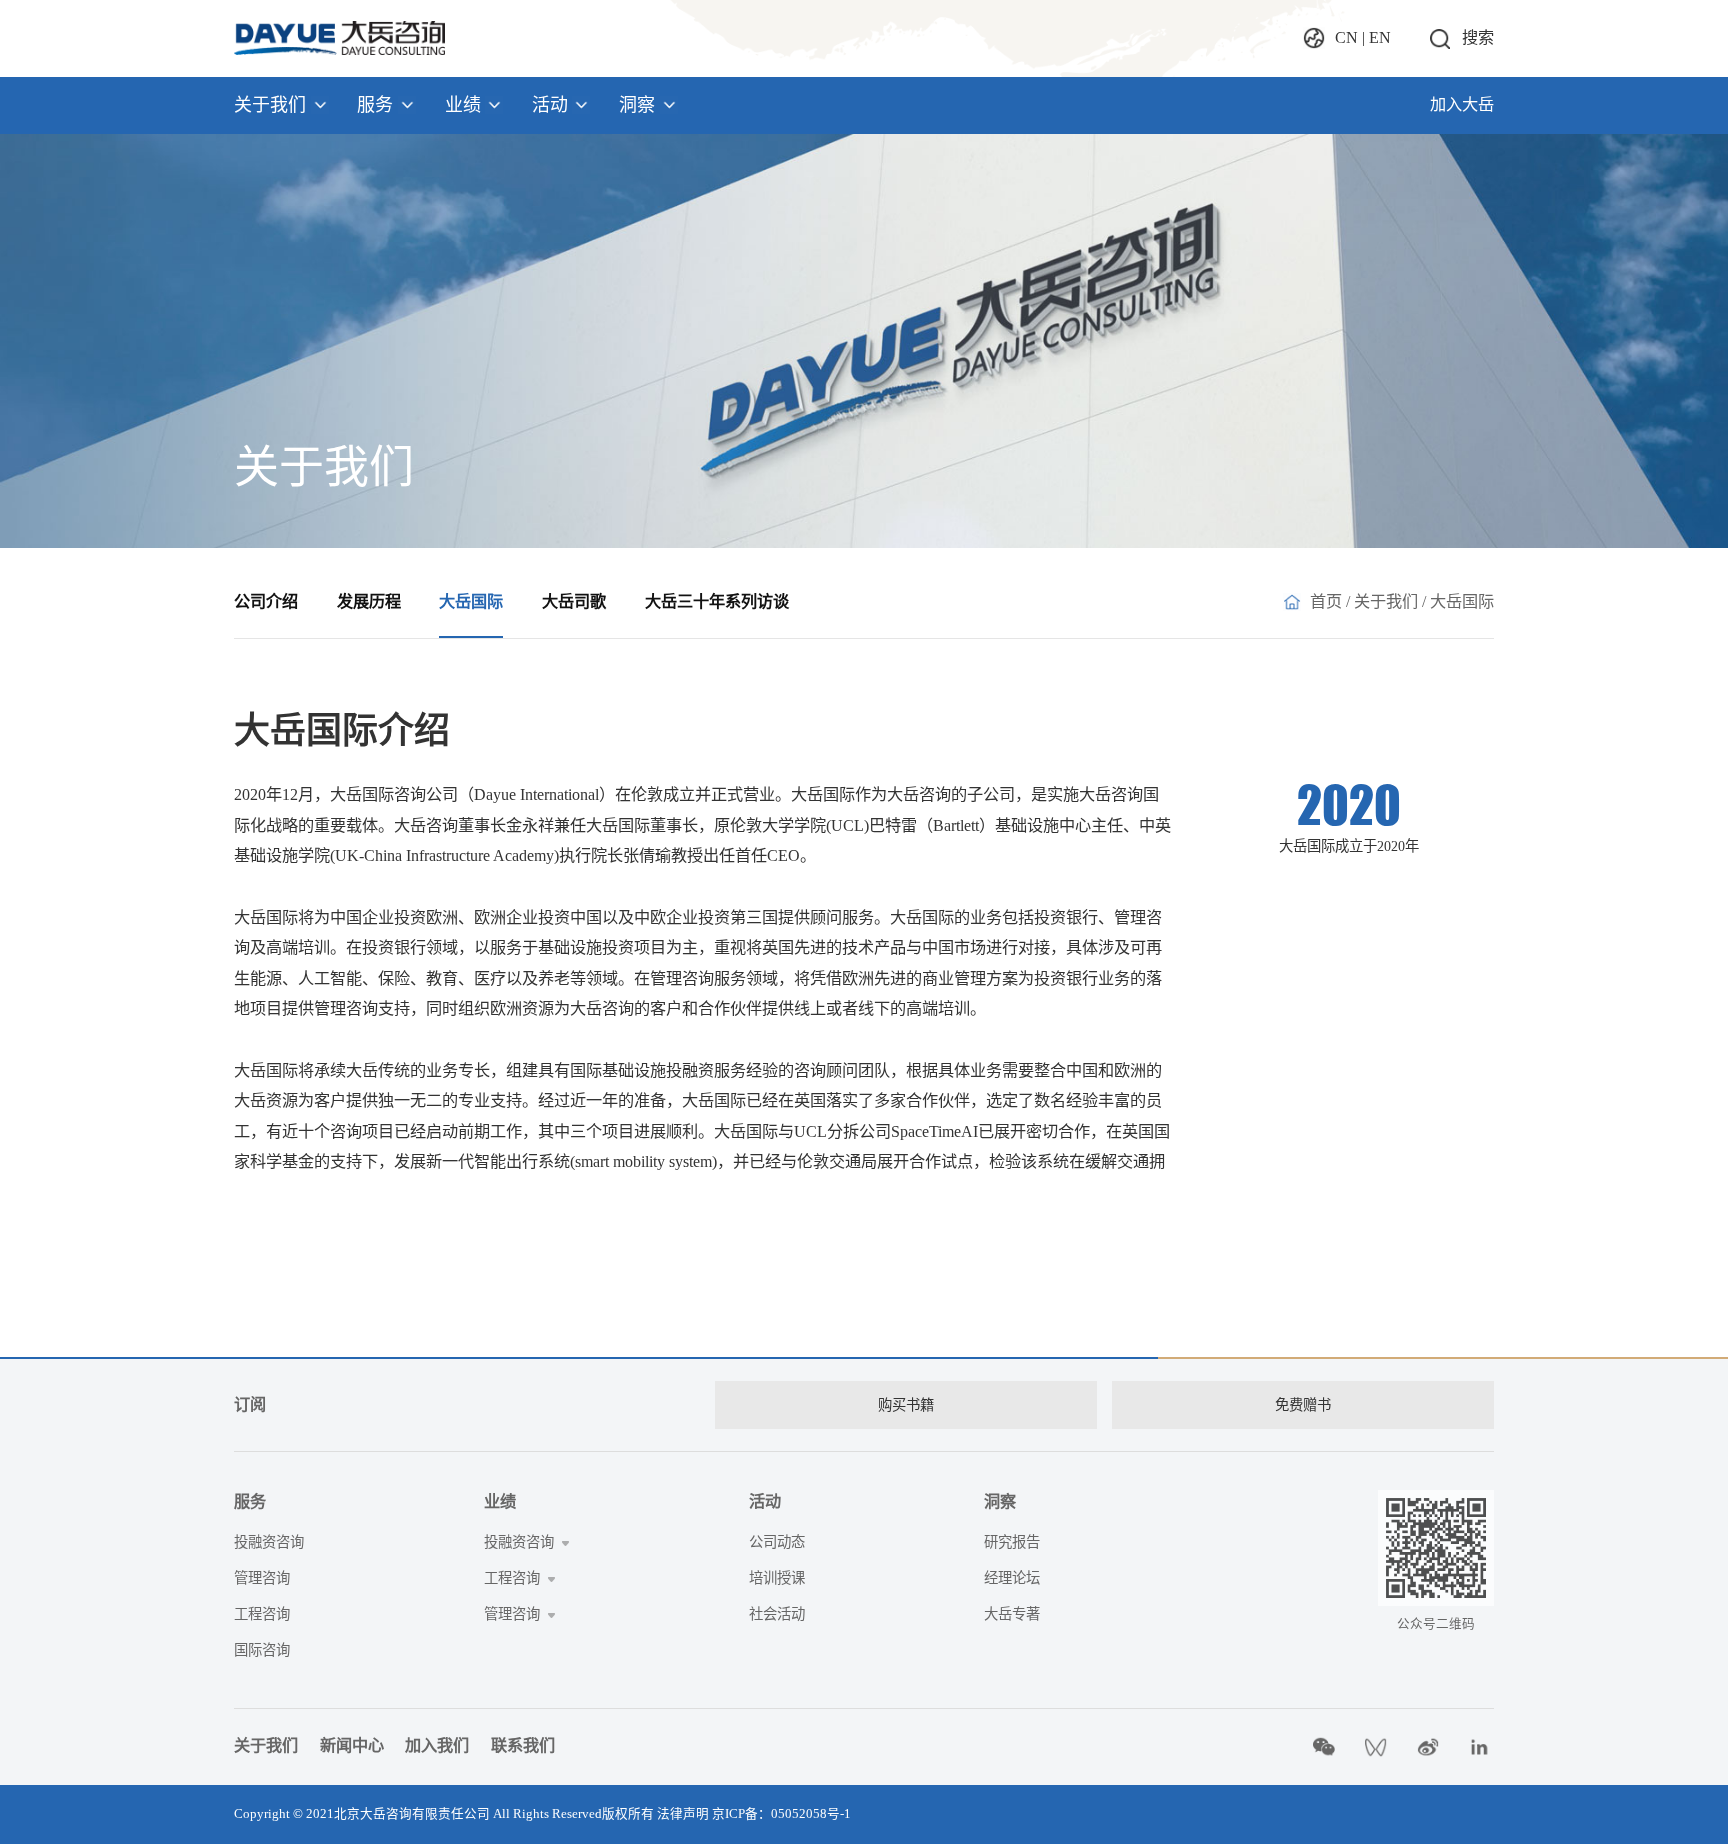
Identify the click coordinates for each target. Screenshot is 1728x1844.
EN (1380, 38)
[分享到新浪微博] (1428, 1747)
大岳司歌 (574, 602)
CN (1346, 38)
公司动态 (777, 1542)
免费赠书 (1303, 1405)
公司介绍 (266, 602)
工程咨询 (262, 1614)
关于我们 (270, 105)
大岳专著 (1012, 1614)
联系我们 (523, 1746)
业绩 (463, 105)
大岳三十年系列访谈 (717, 602)
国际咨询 (262, 1650)
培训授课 (777, 1578)
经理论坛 (1012, 1578)
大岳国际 (471, 602)
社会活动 (777, 1614)
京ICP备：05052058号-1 (781, 1814)
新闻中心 (352, 1746)
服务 (375, 105)
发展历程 (369, 602)
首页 (1326, 602)
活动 (550, 105)
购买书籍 (906, 1405)
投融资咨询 (269, 1542)
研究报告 (1012, 1542)
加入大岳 (1462, 105)
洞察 (637, 105)
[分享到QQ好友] (1376, 1747)
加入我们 (437, 1746)
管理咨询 (262, 1578)
